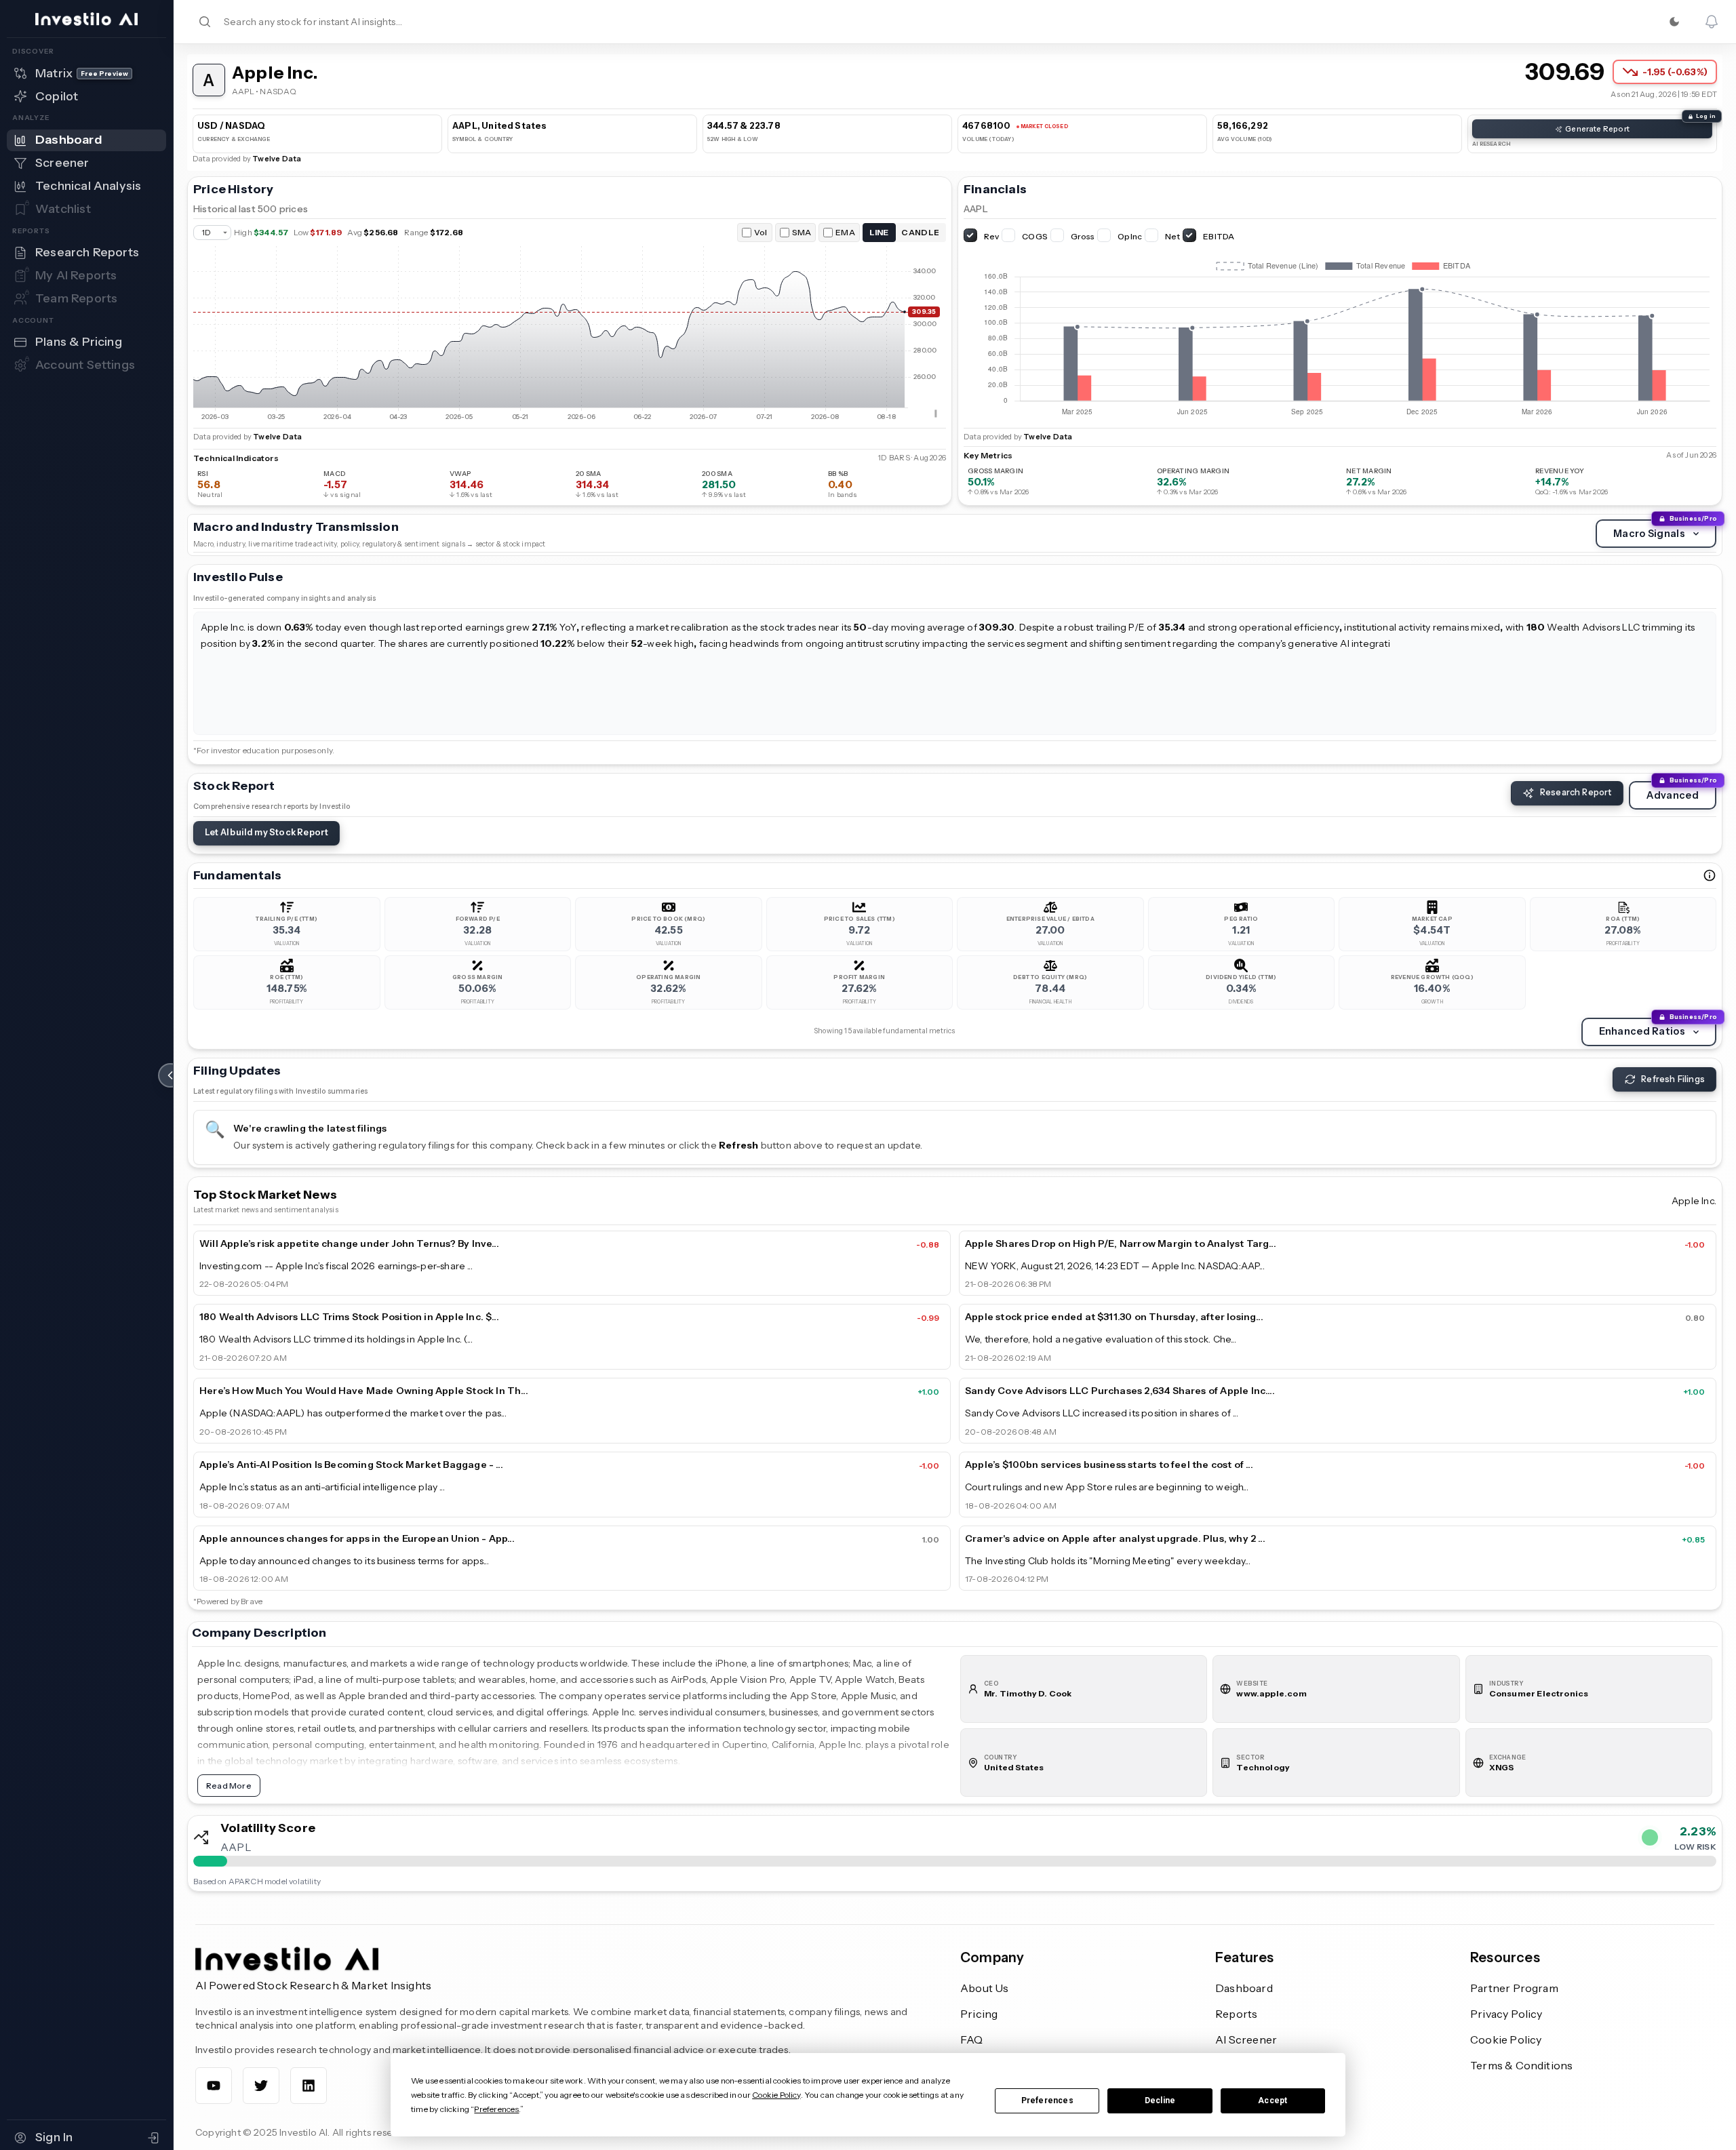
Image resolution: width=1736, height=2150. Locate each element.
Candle (920, 232)
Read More (229, 1786)
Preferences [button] (496, 2109)
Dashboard (1244, 1988)
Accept (1273, 2101)
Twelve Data (277, 159)
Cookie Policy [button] (776, 2095)
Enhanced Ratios (1642, 1031)
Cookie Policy (1506, 2039)
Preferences (1047, 2101)
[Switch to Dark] (1674, 22)
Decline (1160, 2101)
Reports (1236, 2014)
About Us (985, 1988)
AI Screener (1246, 2039)
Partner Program (1514, 1988)
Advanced (1673, 795)
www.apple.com (1271, 1693)
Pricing (979, 2014)
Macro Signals (1649, 534)
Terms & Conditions (1521, 2065)
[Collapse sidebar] (170, 1075)
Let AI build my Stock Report (267, 832)
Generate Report (1597, 129)
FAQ (972, 2039)
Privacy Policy (1506, 2014)
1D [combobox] (206, 233)
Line (879, 232)
